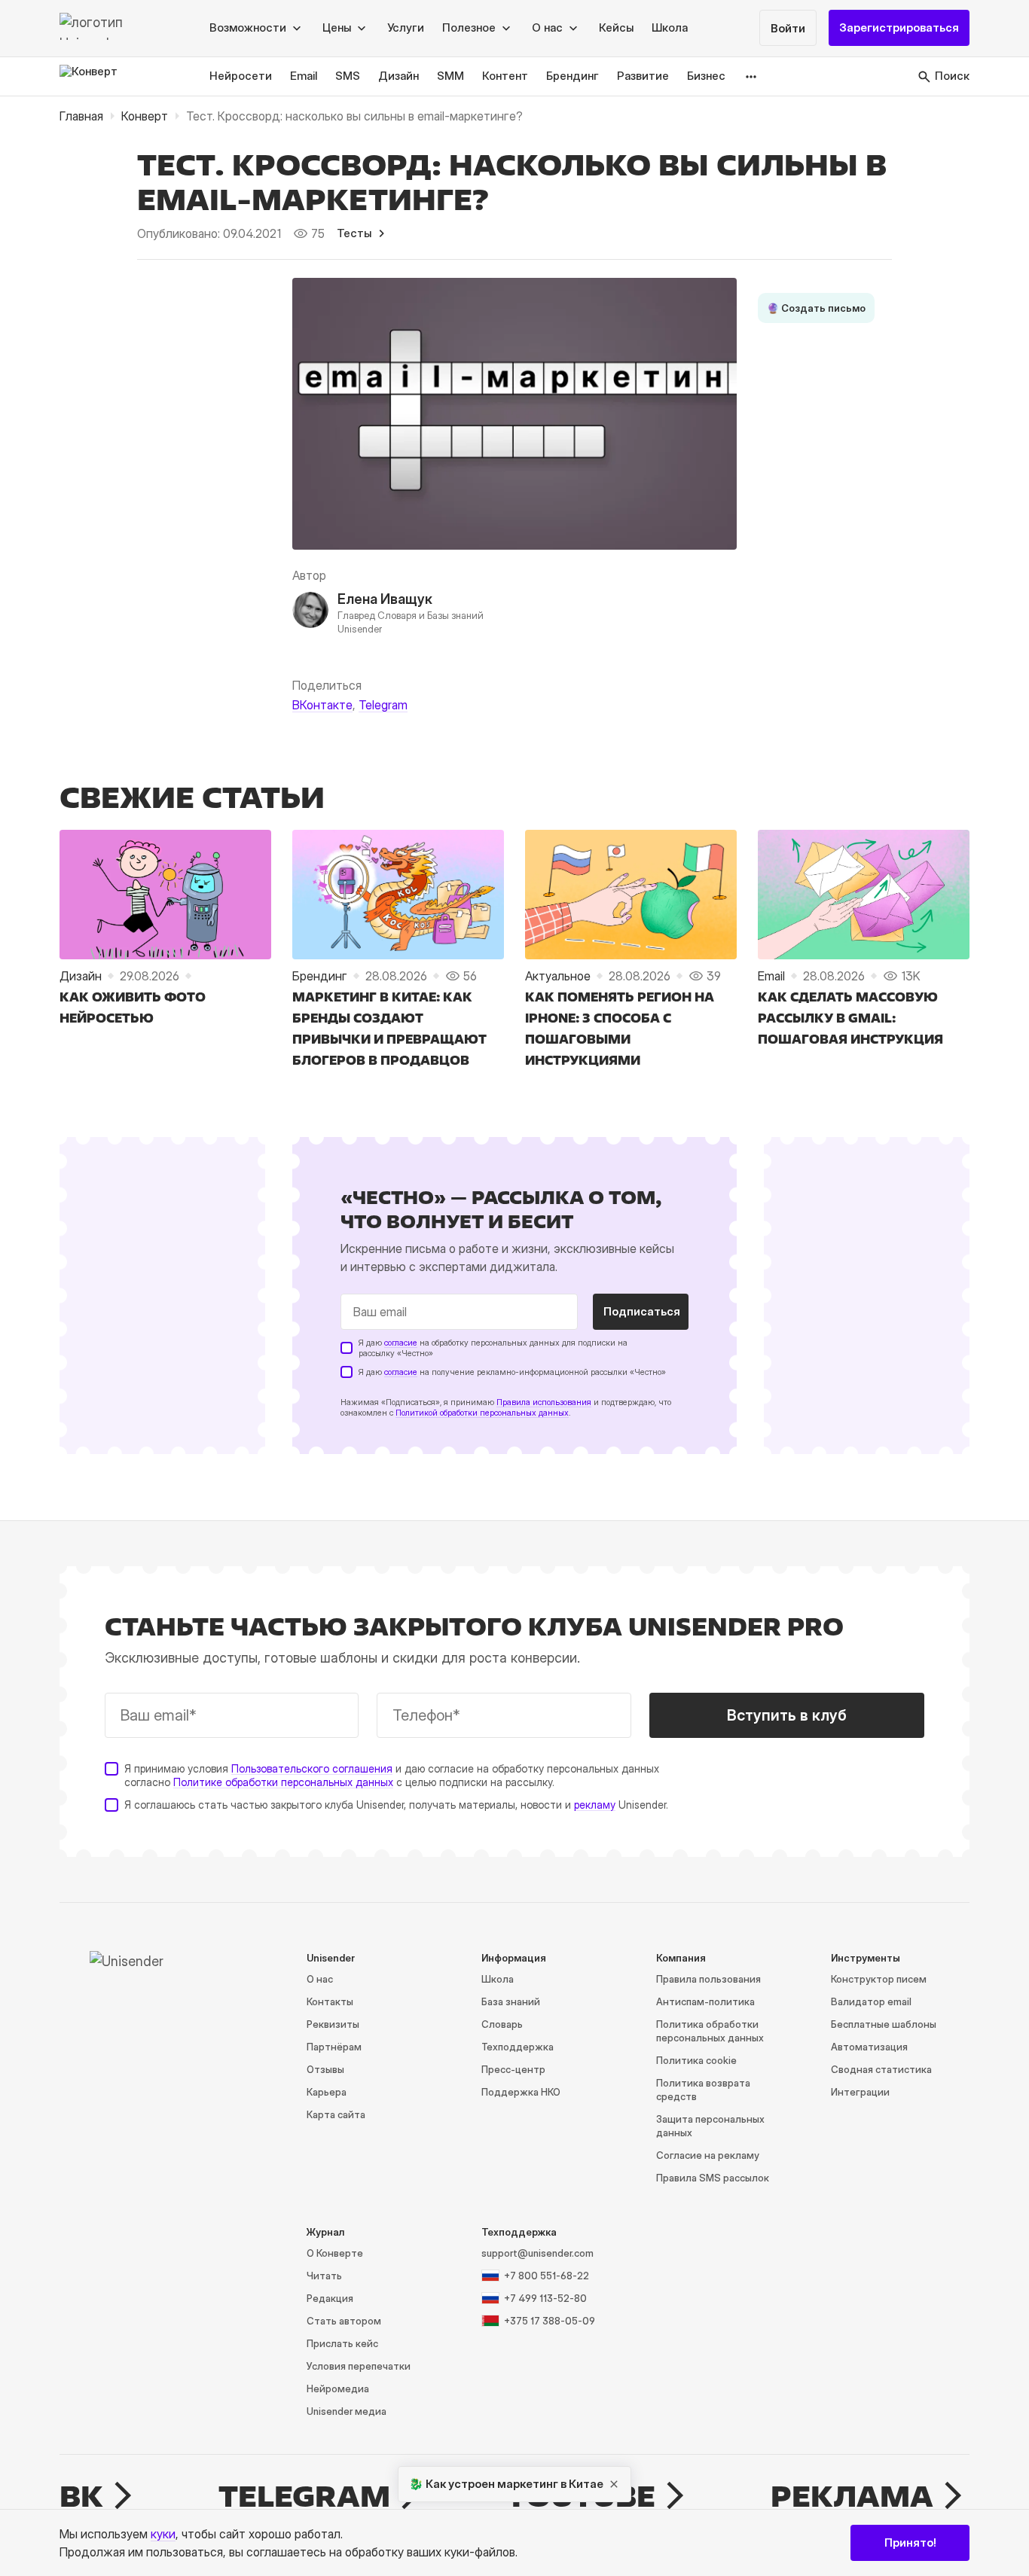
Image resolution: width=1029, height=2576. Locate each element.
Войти (788, 29)
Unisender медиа (347, 2411)
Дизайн (398, 76)
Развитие (643, 76)
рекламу (595, 1805)
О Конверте (335, 2253)
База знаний (511, 2001)
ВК (81, 2496)
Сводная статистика (881, 2069)
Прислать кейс (342, 2343)
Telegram (383, 705)
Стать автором (344, 2321)
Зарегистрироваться (899, 28)
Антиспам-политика (705, 2001)
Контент (505, 76)
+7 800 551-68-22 (547, 2276)
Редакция (330, 2298)
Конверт (145, 116)
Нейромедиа (338, 2389)
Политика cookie (696, 2060)
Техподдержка (518, 2047)
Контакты (330, 2001)
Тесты (354, 233)
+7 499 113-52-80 (545, 2298)
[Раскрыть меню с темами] (751, 76)
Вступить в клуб (787, 1715)
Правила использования (544, 1402)
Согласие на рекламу (708, 2155)
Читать (324, 2276)
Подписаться (642, 1311)
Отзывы (325, 2069)
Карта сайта (336, 2114)
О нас (320, 1979)
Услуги (406, 28)
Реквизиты (333, 2024)
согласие (401, 1343)
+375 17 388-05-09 (550, 2321)
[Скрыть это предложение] (614, 2484)
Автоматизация (869, 2047)
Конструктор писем (879, 1979)
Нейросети (241, 76)
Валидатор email (871, 2001)
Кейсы (616, 28)
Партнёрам (334, 2047)
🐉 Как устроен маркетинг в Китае (506, 2484)
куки (163, 2534)
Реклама (852, 2496)
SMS (348, 76)
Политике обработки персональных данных (283, 1782)
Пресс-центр (513, 2069)
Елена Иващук (385, 599)
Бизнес (706, 76)
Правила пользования (708, 1979)
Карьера (327, 2092)
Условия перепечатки (359, 2366)
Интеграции (860, 2092)
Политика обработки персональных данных (710, 2031)
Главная (81, 116)
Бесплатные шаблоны (884, 2024)
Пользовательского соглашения (312, 1768)
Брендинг (573, 76)
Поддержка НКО (521, 2092)
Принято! (910, 2542)
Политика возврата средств (703, 2090)
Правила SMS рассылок (713, 2178)
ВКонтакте (322, 705)
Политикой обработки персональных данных (482, 1413)
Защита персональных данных (710, 2126)
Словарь (502, 2024)
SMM (450, 76)
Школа (670, 28)
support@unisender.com (537, 2253)
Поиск (952, 76)
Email (304, 76)
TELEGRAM (304, 2496)
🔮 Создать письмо (816, 308)
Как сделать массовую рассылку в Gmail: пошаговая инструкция (850, 1018)
